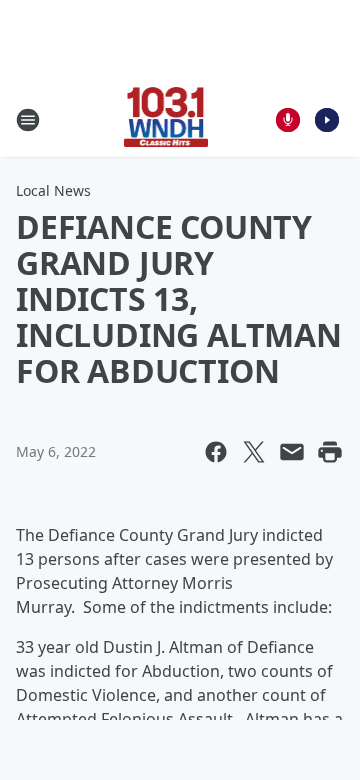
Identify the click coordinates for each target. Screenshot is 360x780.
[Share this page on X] (254, 452)
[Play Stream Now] (327, 120)
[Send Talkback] (288, 120)
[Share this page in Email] (292, 452)
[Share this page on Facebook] (216, 452)
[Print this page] (330, 452)
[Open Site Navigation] (28, 120)
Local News (53, 190)
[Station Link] (166, 119)
